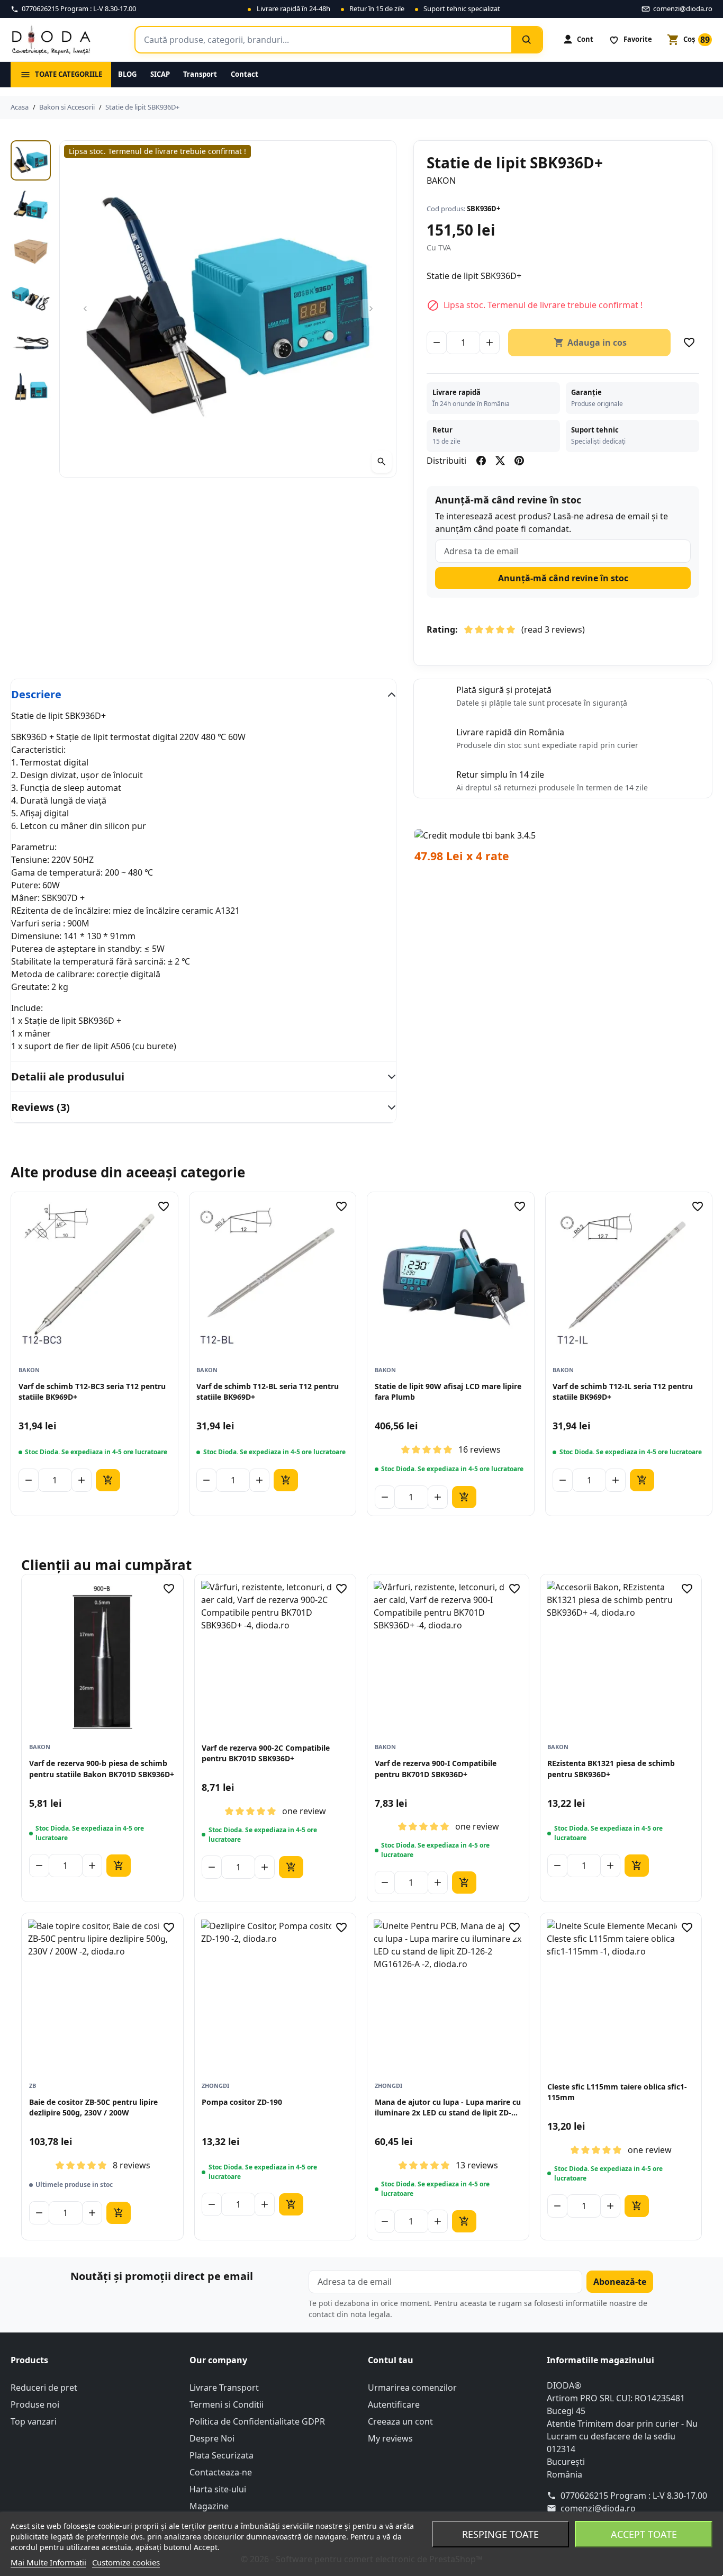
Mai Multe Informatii (48, 2562)
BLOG (127, 74)
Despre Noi (212, 2438)
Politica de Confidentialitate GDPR (257, 2421)
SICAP (160, 74)
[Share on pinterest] (519, 461)
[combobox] (323, 40)
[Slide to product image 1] (31, 160)
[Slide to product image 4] (31, 298)
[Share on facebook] (481, 461)
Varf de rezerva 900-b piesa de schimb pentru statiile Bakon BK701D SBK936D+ (102, 1768)
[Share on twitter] (500, 461)
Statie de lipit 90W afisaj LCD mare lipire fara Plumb (448, 1391)
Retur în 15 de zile (377, 8)
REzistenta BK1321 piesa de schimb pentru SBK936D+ (611, 1768)
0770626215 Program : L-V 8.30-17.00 (634, 2496)
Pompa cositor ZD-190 (242, 2102)
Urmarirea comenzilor (412, 2388)
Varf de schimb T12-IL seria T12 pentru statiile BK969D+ (623, 1391)
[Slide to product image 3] (31, 251)
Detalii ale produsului (68, 1077)
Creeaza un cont (400, 2421)
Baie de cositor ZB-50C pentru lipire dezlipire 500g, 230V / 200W (93, 2107)
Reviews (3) (40, 1107)
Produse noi (35, 2404)
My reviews (390, 2438)
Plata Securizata (222, 2455)
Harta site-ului (218, 2489)
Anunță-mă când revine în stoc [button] (563, 578)
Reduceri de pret (44, 2388)
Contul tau (391, 2360)
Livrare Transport (224, 2388)
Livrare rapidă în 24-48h (293, 8)
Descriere (36, 694)
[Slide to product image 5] (31, 343)
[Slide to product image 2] (31, 206)
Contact (245, 74)
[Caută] (527, 40)
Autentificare (394, 2404)
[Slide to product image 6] (31, 389)
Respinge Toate (500, 2534)
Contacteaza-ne (221, 2472)
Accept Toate (644, 2534)
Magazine (209, 2506)
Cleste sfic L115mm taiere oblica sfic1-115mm (617, 2092)
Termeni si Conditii (227, 2404)
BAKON (441, 181)
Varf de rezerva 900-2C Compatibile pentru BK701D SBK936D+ (266, 1753)
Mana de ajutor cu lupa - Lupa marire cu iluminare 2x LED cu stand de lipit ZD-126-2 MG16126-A (448, 2108)
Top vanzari (34, 2421)
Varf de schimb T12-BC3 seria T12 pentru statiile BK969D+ (92, 1391)
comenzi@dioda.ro (598, 2508)
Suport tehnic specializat (462, 8)
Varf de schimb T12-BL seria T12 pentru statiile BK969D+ (268, 1391)
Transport (200, 74)
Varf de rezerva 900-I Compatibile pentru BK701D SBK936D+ (436, 1768)
